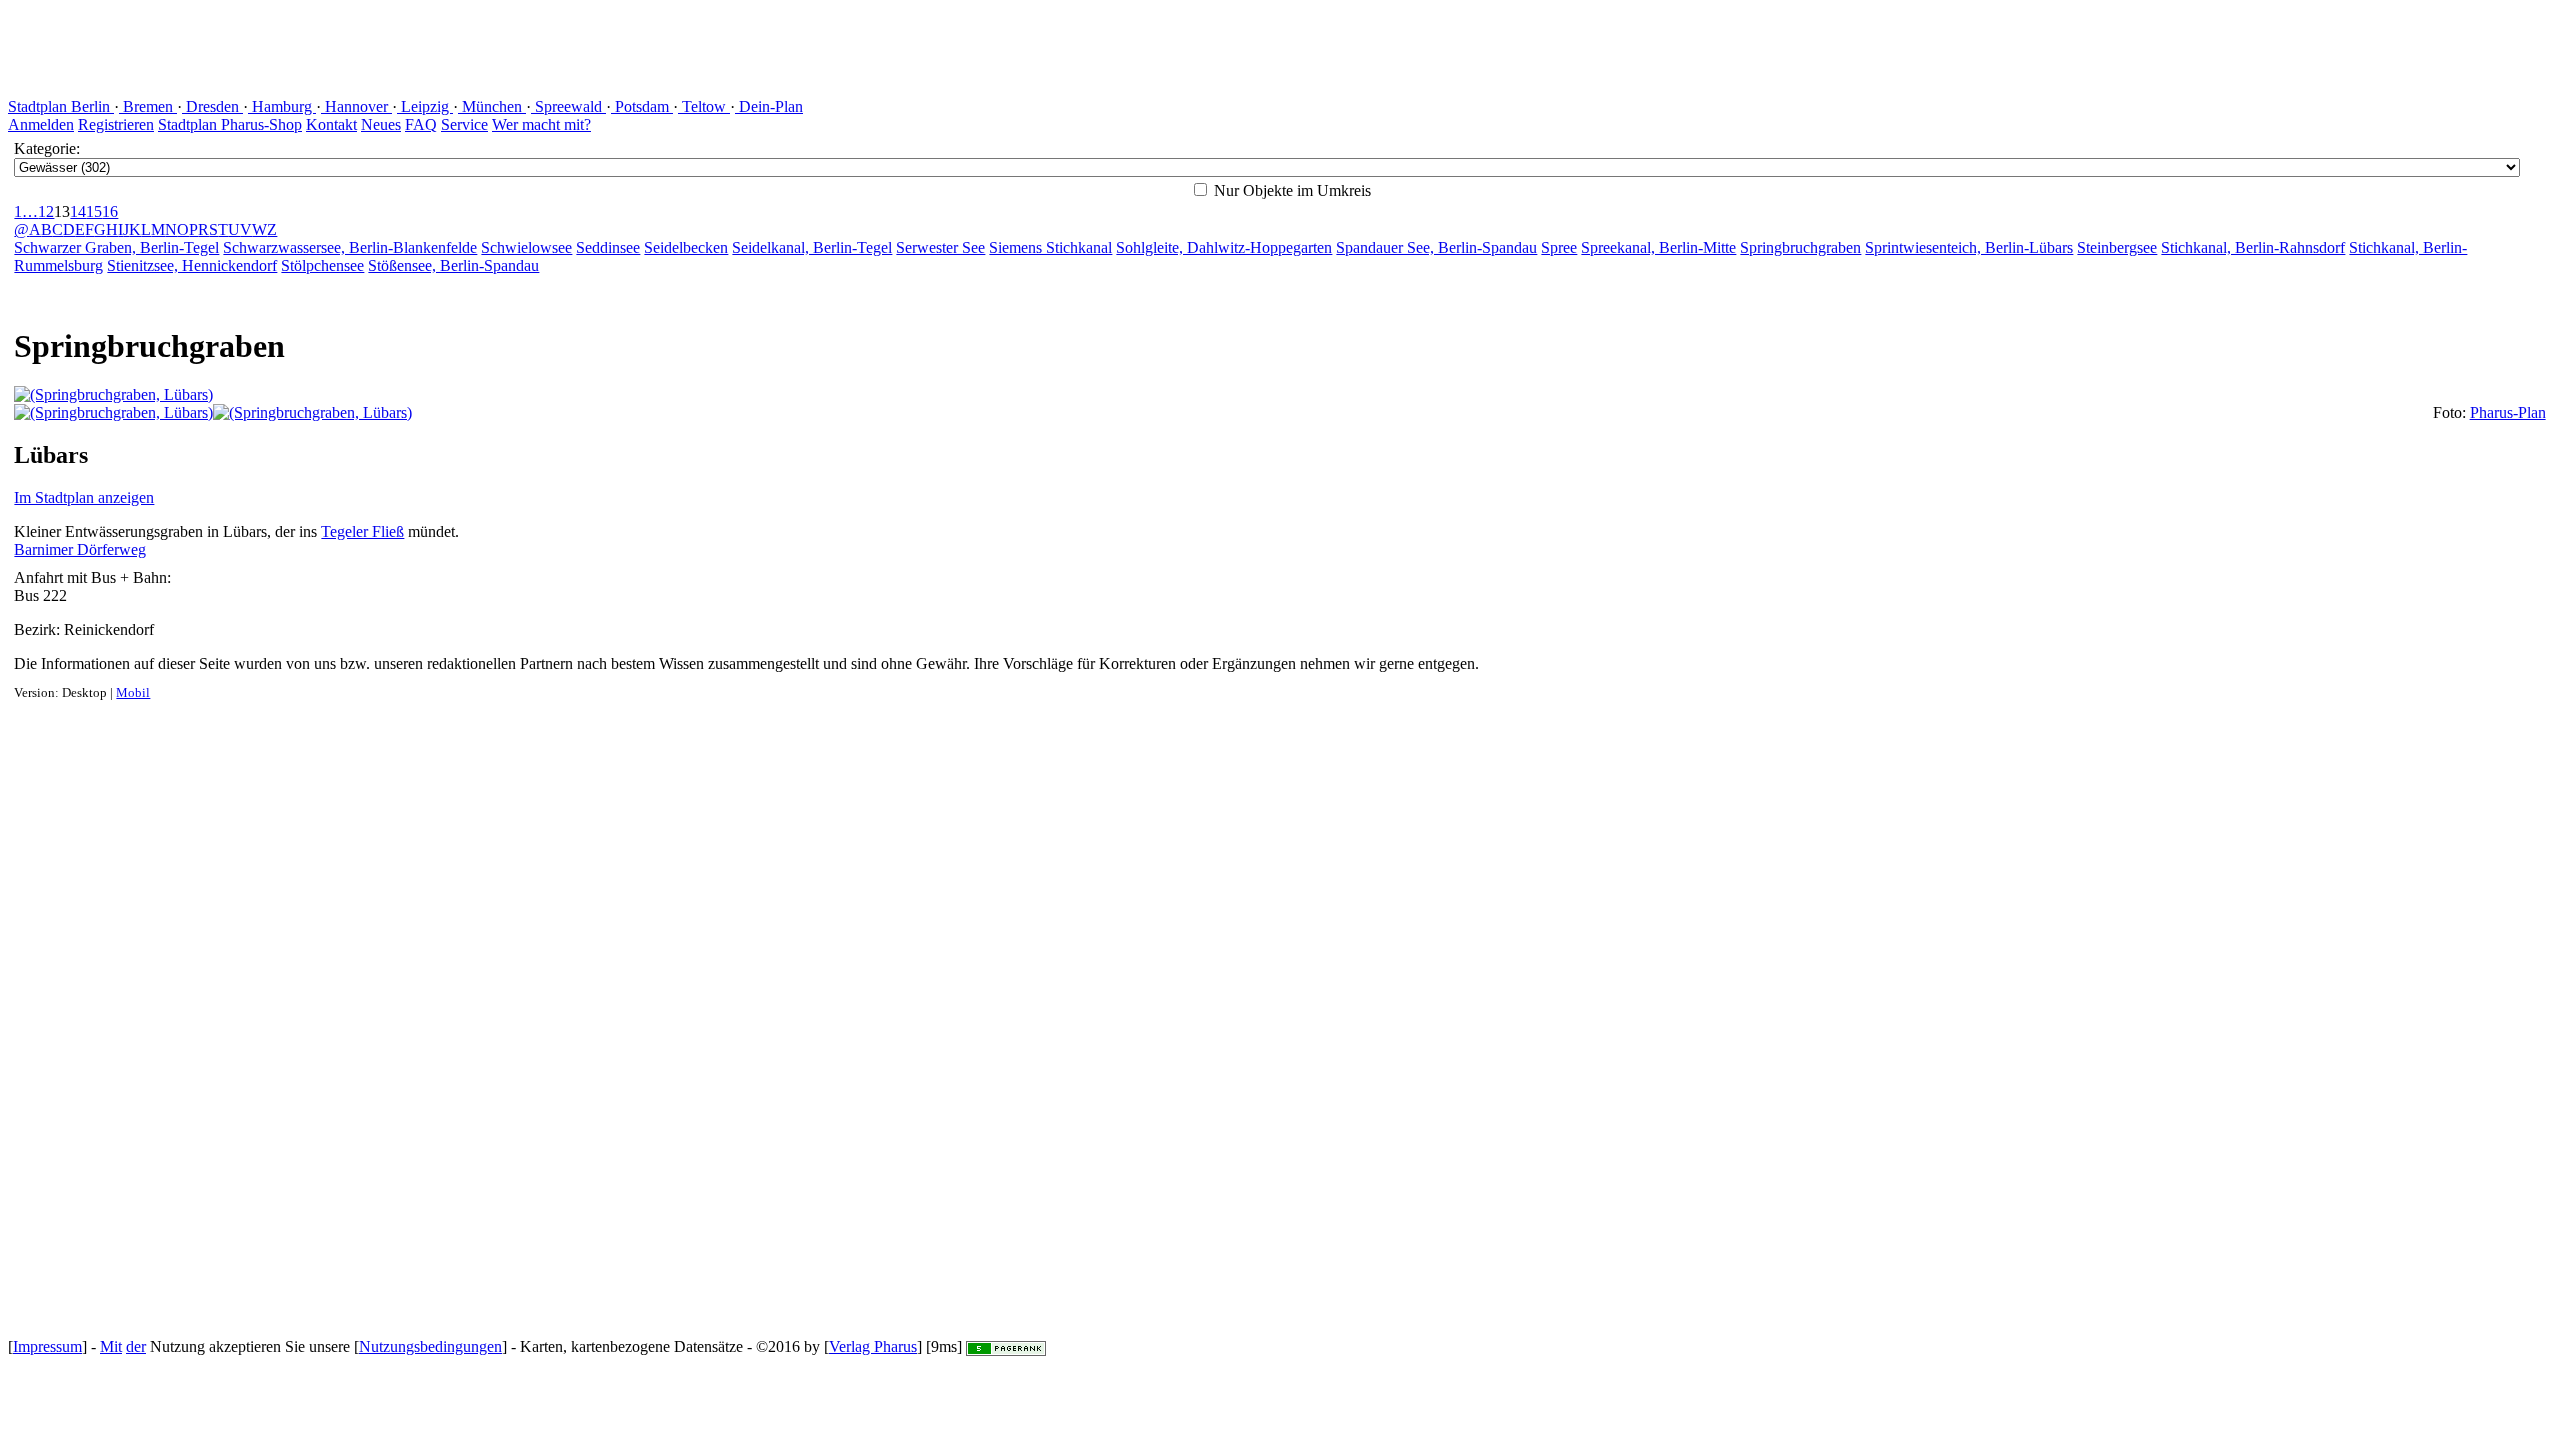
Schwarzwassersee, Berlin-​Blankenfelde (350, 247)
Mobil (133, 693)
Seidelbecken (686, 247)
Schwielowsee (526, 247)
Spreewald (568, 106)
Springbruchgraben (1800, 247)
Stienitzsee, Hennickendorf (192, 265)
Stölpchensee (322, 265)
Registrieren (116, 124)
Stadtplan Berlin (61, 106)
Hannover (356, 106)
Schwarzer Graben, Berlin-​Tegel (116, 247)
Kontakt (331, 124)
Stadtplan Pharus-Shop (230, 124)
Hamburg (282, 106)
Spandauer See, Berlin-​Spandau (1436, 247)
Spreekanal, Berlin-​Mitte (1658, 247)
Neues (381, 124)
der (136, 1346)
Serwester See (940, 247)
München (492, 106)
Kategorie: (47, 148)
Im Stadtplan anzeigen (84, 497)
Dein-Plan (769, 106)
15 (94, 211)
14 (78, 211)
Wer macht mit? (541, 124)
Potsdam (642, 106)
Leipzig (425, 106)
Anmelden (41, 124)
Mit (111, 1346)
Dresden (212, 106)
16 (110, 211)
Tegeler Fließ (362, 531)
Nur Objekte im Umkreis (1290, 190)
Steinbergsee (2117, 247)
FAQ (421, 124)
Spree (1559, 247)
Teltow (704, 106)
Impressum (47, 1346)
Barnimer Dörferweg (80, 549)
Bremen (148, 106)
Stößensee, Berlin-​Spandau (453, 265)
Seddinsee (608, 247)
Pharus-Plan (2508, 412)
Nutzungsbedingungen (430, 1346)
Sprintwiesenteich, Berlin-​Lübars (1969, 247)
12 (46, 211)
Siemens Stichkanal (1050, 247)
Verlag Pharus (873, 1346)
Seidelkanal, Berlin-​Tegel (812, 247)
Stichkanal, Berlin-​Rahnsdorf (2253, 247)
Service (464, 124)
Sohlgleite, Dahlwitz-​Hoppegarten (1224, 247)
